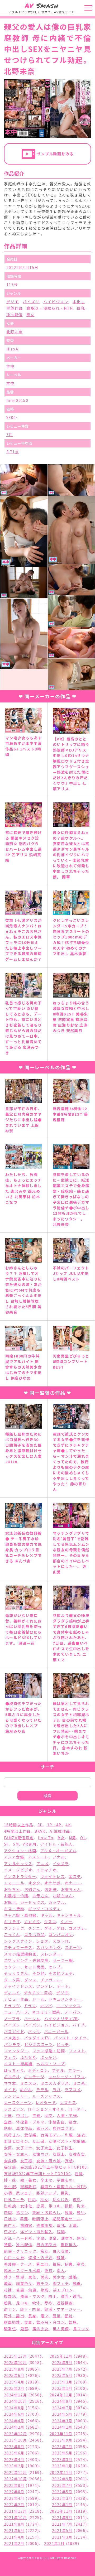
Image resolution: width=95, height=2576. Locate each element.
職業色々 (24, 2283)
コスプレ (77, 1928)
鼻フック (81, 2329)
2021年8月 (14, 2524)
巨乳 (81, 308)
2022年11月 (61, 2472)
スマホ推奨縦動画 (20, 1954)
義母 (8, 2283)
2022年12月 (15, 2472)
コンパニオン (61, 1934)
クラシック (14, 1928)
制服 (8, 2128)
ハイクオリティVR (61, 2019)
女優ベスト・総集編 (67, 2141)
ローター (77, 2109)
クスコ (50, 1922)
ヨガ (57, 2089)
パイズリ (31, 302)
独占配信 (15, 315)
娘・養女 (28, 2180)
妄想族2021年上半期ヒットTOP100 (54, 2167)
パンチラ (12, 2044)
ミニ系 (79, 2083)
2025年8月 (14, 2369)
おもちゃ (12, 1889)
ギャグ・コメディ (44, 1909)
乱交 (49, 2115)
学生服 (10, 2187)
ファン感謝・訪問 (49, 2051)
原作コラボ (63, 2128)
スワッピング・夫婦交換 (26, 1960)
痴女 (30, 315)
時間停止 (40, 2219)
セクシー (12, 1967)
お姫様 (51, 1889)
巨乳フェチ (14, 2199)
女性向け (41, 2154)
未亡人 (10, 2225)
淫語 (41, 2238)
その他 (39, 1973)
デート (63, 1986)
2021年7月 (62, 2524)
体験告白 (56, 2122)
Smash (42, 6)
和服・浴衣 (75, 2135)
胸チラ (42, 2283)
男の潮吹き (46, 2245)
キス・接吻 (14, 1909)
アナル (59, 1857)
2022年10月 (15, 2479)
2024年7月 (62, 2408)
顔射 (69, 2316)
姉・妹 (10, 2180)
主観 (37, 2115)
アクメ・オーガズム (58, 1851)
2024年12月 (15, 2395)
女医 (8, 2148)
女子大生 (44, 2148)
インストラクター (20, 1876)
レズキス (68, 2102)
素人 (61, 2270)
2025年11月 (61, 2356)
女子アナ (24, 2148)
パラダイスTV (37, 2038)
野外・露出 (14, 2316)
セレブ (55, 1967)
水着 (73, 2225)
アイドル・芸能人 (56, 1844)
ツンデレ (45, 1986)
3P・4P (54, 1825)
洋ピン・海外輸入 (37, 2232)
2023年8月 (14, 2447)
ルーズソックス (47, 2096)
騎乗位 (10, 2329)
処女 (73, 2122)
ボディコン (38, 2070)
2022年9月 (62, 2479)
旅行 (81, 2212)
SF (6, 1844)
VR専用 (30, 1844)
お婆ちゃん (71, 1889)
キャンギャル (69, 1915)
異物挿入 (69, 2245)
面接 (57, 2316)
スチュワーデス (18, 1947)
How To (46, 1838)
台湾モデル (51, 2135)
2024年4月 (14, 2421)
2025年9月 (62, 2362)
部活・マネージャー (63, 2309)
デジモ (13, 302)
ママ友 (10, 2083)
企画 (8, 2122)
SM (16, 1844)
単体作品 (15, 308)
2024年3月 (62, 2421)
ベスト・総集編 (18, 2064)
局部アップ (46, 2193)
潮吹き (67, 2238)
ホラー (74, 2070)
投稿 (69, 2206)
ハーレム (32, 2019)
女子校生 (65, 2148)
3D (40, 1825)
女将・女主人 (16, 2154)
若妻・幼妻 (26, 2290)
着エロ (42, 2264)
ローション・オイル (46, 2109)
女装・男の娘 (49, 2161)
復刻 (77, 2199)
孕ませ (47, 2180)
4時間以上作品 (17, 1831)
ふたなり (28, 2057)
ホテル (58, 2070)
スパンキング (49, 1947)
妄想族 (10, 2167)
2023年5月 (62, 2453)
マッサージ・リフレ (67, 2077)
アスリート (38, 1857)
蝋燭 (45, 2290)
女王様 (26, 2161)
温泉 (53, 2238)
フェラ (10, 2057)
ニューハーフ (16, 2012)
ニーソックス (68, 2006)
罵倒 (32, 2277)
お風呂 (10, 1902)
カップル (57, 1902)
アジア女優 (14, 1857)
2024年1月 (62, 2427)
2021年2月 (14, 2543)
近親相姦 (65, 2303)
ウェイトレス (53, 1876)
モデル (42, 2089)
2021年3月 (62, 2537)
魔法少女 (41, 2329)
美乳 (45, 2277)
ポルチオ (12, 2077)
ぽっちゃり (14, 2070)
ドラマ (30, 2006)
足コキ (22, 2303)
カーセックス (32, 1902)
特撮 (8, 2245)
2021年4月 (14, 2537)
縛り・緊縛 (14, 2277)
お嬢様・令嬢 (16, 1896)
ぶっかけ (48, 2057)
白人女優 (61, 2251)
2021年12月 (15, 2511)
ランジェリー (16, 2096)
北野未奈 (15, 332)
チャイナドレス (18, 1986)
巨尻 (32, 2199)
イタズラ (61, 1864)
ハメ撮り (12, 2038)
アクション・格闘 (20, 1851)
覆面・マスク (32, 2296)
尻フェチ (24, 2193)
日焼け (10, 2219)
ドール (39, 1999)
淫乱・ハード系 (18, 2238)
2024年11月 (61, 2395)
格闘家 (26, 2225)
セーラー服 (63, 1960)
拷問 (8, 2212)
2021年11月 (61, 2511)
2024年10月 (15, 2401)
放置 (69, 2212)
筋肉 (49, 2270)
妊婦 (79, 2174)
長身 (32, 2316)
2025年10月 (15, 2362)
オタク (34, 1883)
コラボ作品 (34, 1934)
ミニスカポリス (55, 2083)
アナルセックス (18, 1864)
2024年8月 (14, 2408)
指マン (22, 2212)
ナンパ (46, 2006)
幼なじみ (61, 2199)
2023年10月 (15, 2440)
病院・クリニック (20, 2251)
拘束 (81, 2206)
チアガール (51, 1980)
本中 (10, 366)
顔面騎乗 (12, 2322)
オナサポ (53, 1883)
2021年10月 (15, 2517)
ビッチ (63, 2044)
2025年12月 (15, 2356)
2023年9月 (62, 2440)
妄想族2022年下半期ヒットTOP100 (37, 2174)
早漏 (24, 2219)
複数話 (10, 2296)
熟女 (81, 2238)
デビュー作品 (16, 1999)
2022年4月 (14, 2498)
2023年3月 (62, 2459)
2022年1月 (62, 2505)
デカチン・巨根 (38, 1993)
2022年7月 (62, 2485)
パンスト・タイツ (70, 2038)
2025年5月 (62, 2375)
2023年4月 (14, 2459)
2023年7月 (62, 2447)
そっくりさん (16, 1973)
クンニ (34, 1928)
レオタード (46, 2102)
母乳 (61, 2225)
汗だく (10, 2232)
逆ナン (10, 2309)
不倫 (8, 2115)
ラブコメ (73, 2089)
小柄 (8, 2193)
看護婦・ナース (18, 2264)
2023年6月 (14, 2453)
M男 (73, 1838)
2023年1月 (62, 2466)
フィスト (77, 2051)
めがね (26, 2089)
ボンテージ (34, 2077)
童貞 (81, 2264)
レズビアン (14, 2109)
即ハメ (42, 2128)
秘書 (69, 2264)
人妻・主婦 (67, 2115)
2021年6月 (14, 2530)
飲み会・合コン (51, 2322)
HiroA (12, 349)
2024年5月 (62, 2414)
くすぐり (32, 1922)
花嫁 (8, 2290)
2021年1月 (54, 2543)
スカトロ (61, 1941)
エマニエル (14, 1883)
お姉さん (32, 1889)
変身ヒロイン (16, 2141)
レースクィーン (18, 2102)
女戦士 (59, 2154)
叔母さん (12, 2135)
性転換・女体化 (18, 2206)
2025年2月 (14, 2388)
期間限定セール (67, 2219)
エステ (75, 1876)
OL (83, 1838)
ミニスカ (28, 2083)
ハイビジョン (56, 302)
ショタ (42, 1941)
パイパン (32, 2025)
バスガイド (14, 2031)
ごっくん (12, 1934)
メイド (10, 2089)
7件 (10, 435)
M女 (61, 1838)
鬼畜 (24, 2329)
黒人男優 (61, 2329)
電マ (45, 2316)
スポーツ (73, 1947)
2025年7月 (62, 2369)
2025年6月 (14, 2375)
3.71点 (13, 452)
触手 (52, 2296)
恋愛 (41, 2206)
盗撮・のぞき (40, 2257)
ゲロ (61, 1928)
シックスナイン (18, 1941)
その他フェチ (61, 1973)
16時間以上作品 (19, 1825)
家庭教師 (28, 2187)
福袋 (57, 2264)
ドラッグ (12, 2006)
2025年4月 (14, 2382)
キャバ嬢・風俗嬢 (20, 1915)
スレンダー (51, 1954)
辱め (48, 2303)
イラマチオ (46, 1870)
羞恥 (73, 2277)
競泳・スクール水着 (22, 2270)
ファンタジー (16, 2051)
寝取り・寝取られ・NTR (50, 308)
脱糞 (77, 2283)
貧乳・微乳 (71, 2296)
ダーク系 (12, 1980)
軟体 (36, 2303)
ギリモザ (12, 1922)
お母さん (41, 1896)
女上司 (38, 2141)
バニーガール (56, 2031)
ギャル (47, 1915)
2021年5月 (62, 2530)
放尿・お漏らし (46, 2212)
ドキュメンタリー (65, 1999)
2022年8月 (14, 2485)
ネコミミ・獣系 (46, 2012)
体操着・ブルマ (30, 2122)
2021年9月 (62, 2517)
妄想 (69, 2161)
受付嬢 (30, 2135)
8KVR (40, 1831)
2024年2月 (14, 2427)
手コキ (54, 2206)
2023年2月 (14, 2466)
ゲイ (48, 1928)
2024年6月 (14, 2414)
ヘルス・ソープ (51, 2064)
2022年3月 (62, 2498)
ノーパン (73, 2012)
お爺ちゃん (63, 1896)
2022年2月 (14, 2505)
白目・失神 (14, 2257)
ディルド (12, 1993)
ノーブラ (12, 2019)
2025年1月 (62, 2388)
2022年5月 (62, 2492)
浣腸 (61, 2232)
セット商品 (34, 1967)
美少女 (59, 2277)
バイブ (79, 2025)
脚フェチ (61, 2283)
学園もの (65, 2180)
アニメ (42, 1864)
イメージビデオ (18, 1870)
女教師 (10, 2161)
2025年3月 (62, 2382)
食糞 (28, 2322)
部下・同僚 (30, 2309)
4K (68, 1825)
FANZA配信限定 (19, 1838)
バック (34, 2031)
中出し (79, 302)
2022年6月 (14, 2492)
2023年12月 (15, 2434)
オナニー (73, 1883)
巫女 (44, 2199)
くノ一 (66, 1922)
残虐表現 (45, 2225)
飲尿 (73, 2322)
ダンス (30, 1980)
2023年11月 (61, 2434)
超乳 (8, 2303)
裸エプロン (63, 2290)
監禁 (61, 2257)
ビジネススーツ (39, 2044)
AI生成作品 (60, 1831)
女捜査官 (77, 2154)
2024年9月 (62, 2401)
